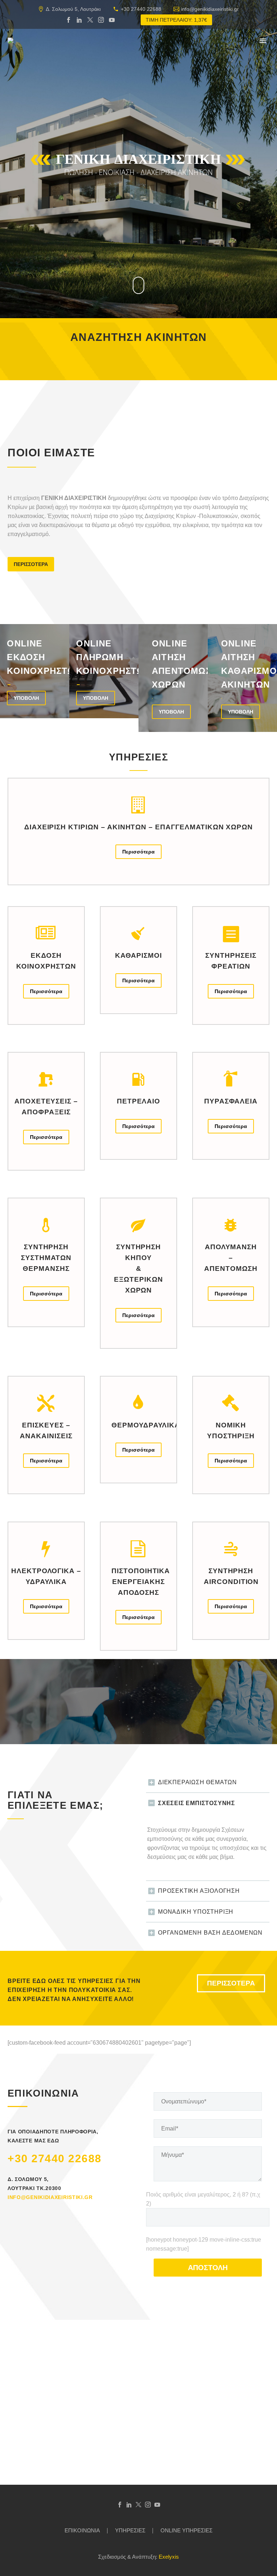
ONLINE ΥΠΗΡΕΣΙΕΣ (186, 2531)
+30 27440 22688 (141, 9)
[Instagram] (101, 20)
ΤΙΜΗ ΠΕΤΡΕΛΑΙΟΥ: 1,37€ (176, 20)
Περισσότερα (138, 852)
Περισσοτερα (31, 564)
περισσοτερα (231, 1983)
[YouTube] (112, 20)
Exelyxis (169, 2557)
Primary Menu (263, 41)
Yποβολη (26, 698)
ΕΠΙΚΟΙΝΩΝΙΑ (82, 2531)
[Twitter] (90, 20)
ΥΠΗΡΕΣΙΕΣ (130, 2531)
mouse (139, 285)
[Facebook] (69, 20)
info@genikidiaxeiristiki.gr (210, 9)
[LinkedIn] (79, 20)
